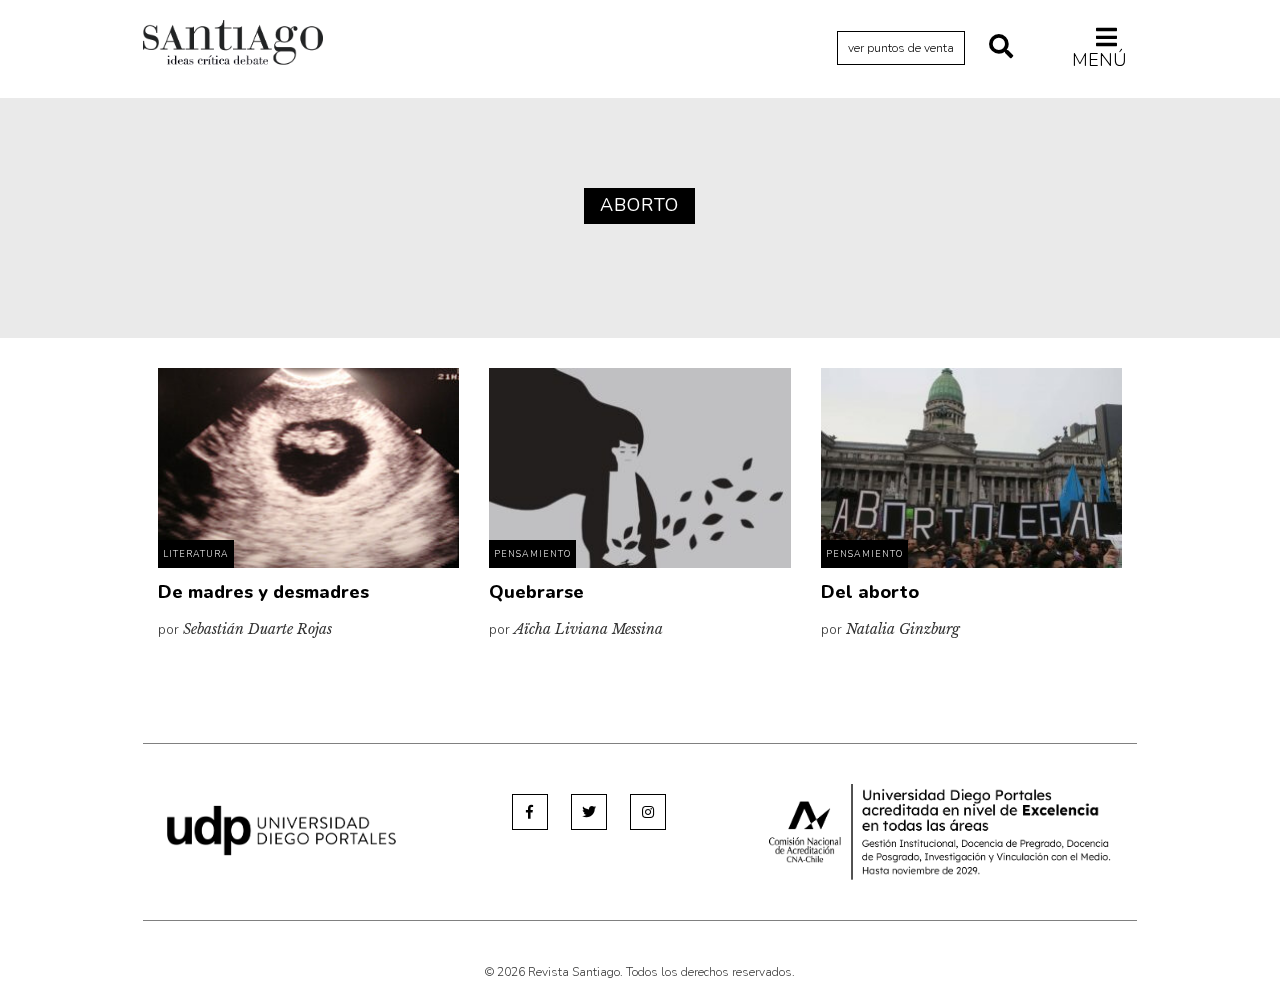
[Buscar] (1001, 48)
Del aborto (870, 592)
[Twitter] (589, 812)
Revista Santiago (233, 45)
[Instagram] (648, 812)
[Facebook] (530, 812)
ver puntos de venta (901, 48)
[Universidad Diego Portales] (281, 829)
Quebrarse (536, 592)
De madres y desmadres (263, 592)
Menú (1099, 59)
